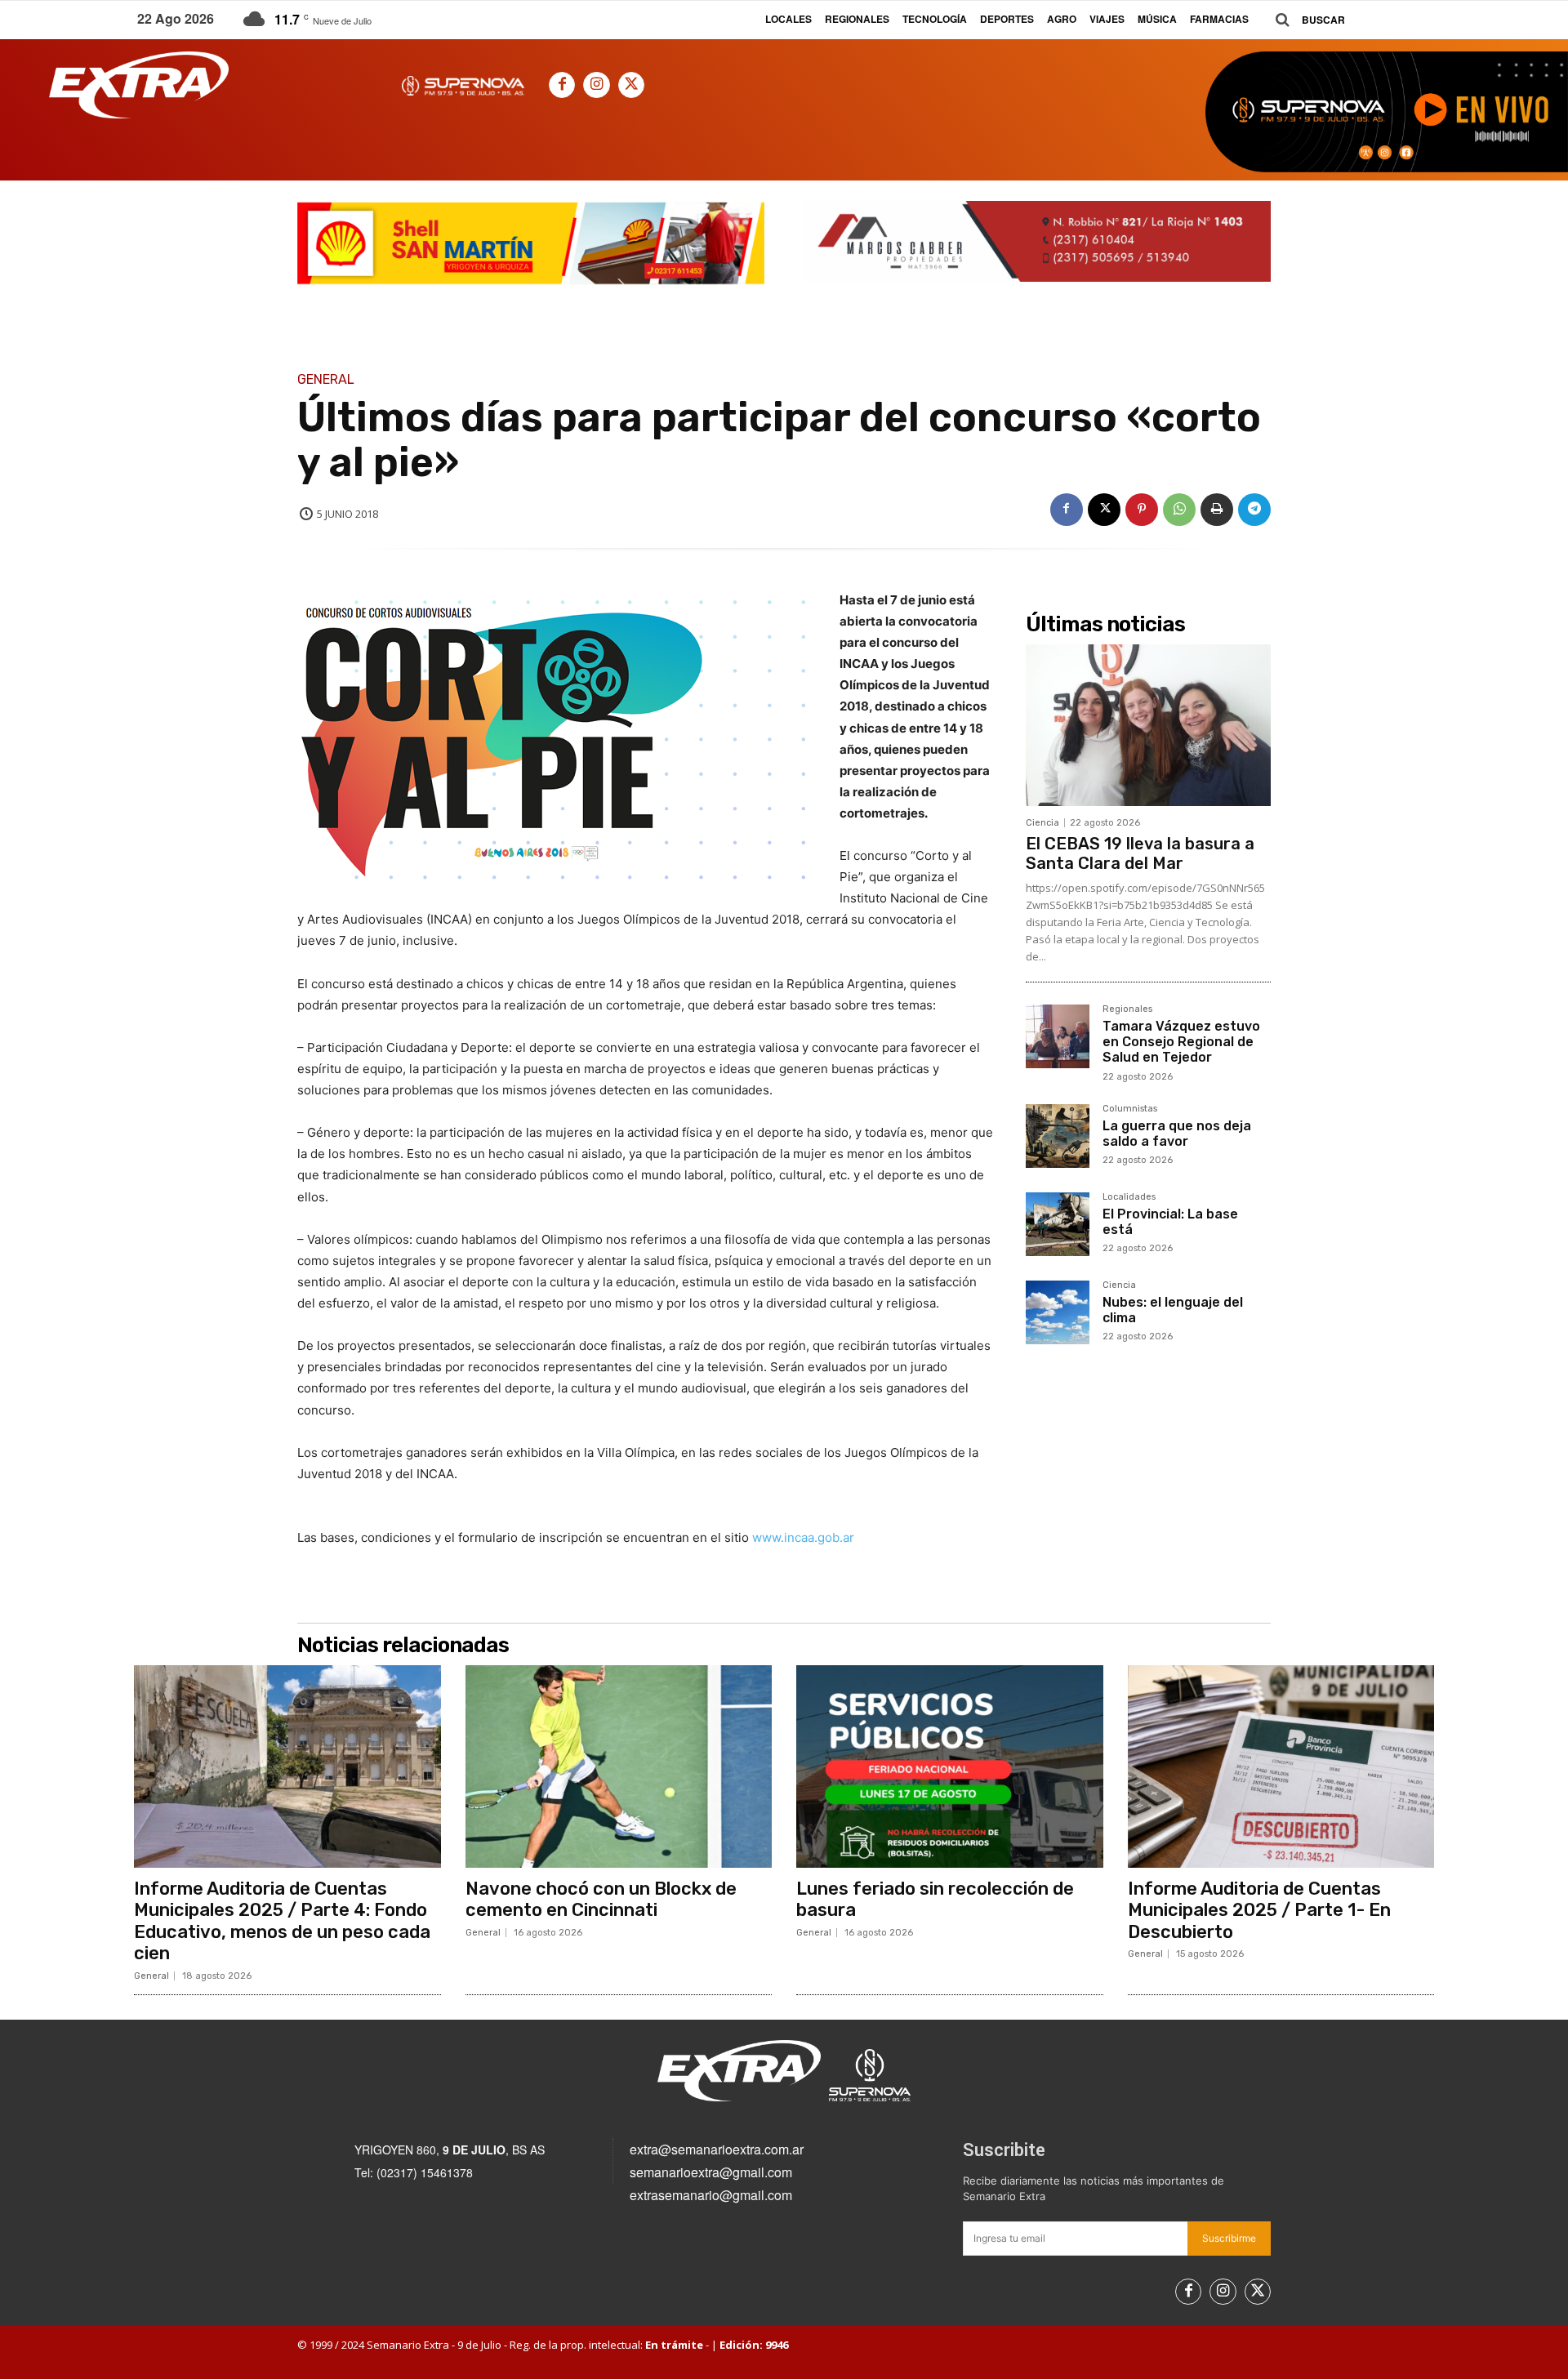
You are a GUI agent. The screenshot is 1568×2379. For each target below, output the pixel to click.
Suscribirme (1229, 2238)
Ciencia (1042, 823)
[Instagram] (596, 85)
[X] (631, 85)
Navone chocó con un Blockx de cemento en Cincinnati (601, 1899)
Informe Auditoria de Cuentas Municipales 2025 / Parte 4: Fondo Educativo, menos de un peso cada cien (282, 1921)
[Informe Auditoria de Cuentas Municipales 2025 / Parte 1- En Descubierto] (1281, 1766)
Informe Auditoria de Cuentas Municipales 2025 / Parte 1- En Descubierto (1259, 1910)
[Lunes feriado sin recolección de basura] (950, 1766)
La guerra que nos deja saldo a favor (1177, 1134)
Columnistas (1130, 1109)
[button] (1304, 20)
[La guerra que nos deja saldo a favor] (1058, 1136)
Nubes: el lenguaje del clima (1173, 1310)
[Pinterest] (1142, 510)
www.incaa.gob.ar (803, 1537)
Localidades (1129, 1197)
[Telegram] (1254, 510)
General (326, 380)
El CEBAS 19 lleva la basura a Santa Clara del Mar (1140, 853)
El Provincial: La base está (1170, 1222)
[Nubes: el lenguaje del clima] (1058, 1312)
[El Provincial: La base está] (1058, 1224)
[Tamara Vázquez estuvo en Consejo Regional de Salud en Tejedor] (1058, 1036)
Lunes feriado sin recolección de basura (935, 1899)
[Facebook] (562, 85)
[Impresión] (1217, 510)
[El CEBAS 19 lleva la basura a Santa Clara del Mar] (1148, 725)
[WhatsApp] (1179, 510)
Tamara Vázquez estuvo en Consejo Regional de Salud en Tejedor (1181, 1042)
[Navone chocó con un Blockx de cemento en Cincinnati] (619, 1766)
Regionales (1127, 1009)
